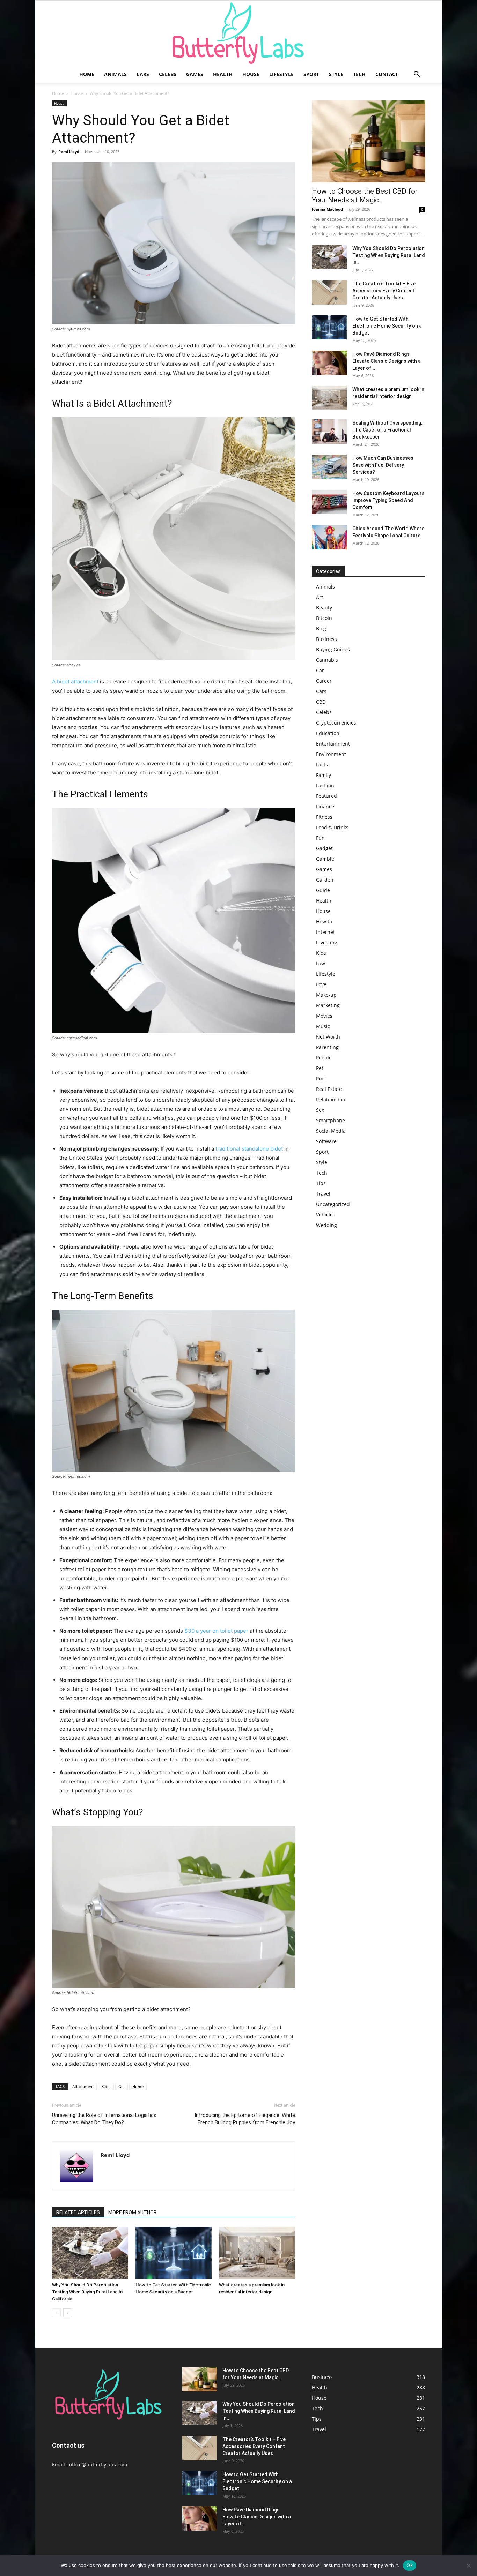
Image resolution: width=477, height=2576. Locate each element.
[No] (468, 2566)
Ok (410, 2565)
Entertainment (333, 744)
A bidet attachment (75, 682)
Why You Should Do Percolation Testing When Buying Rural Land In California (87, 2292)
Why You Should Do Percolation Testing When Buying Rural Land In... (389, 255)
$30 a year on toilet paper (216, 1631)
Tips (321, 1183)
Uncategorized (333, 1204)
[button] (417, 75)
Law (321, 963)
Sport (311, 74)
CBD (321, 702)
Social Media (331, 1131)
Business (326, 639)
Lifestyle (281, 74)
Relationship (331, 1099)
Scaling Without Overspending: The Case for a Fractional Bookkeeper (387, 430)
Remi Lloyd (69, 152)
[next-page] (68, 2313)
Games (195, 74)
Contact (387, 74)
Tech (359, 74)
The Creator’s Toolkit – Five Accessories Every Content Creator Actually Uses (384, 291)
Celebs (168, 74)
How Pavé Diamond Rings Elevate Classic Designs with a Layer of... (387, 361)
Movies (324, 1016)
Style (336, 74)
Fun (320, 838)
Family (324, 775)
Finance (325, 806)
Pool (321, 1079)
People (324, 1058)
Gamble (325, 859)
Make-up (326, 995)
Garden (325, 880)
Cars (143, 74)
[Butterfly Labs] (239, 33)
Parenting (327, 1047)
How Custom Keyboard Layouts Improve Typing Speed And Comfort (388, 500)
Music (323, 1026)
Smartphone (331, 1120)
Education (328, 733)
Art (320, 597)
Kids (321, 953)
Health (223, 74)
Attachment (83, 2086)
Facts (322, 765)
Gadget (324, 848)
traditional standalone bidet (248, 1149)
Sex (320, 1110)
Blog (321, 628)
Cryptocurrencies (336, 723)
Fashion (325, 785)
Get (122, 2086)
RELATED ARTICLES (78, 2212)
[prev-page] (56, 2313)
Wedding (326, 1225)
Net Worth (328, 1037)
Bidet (106, 2086)
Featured (326, 796)
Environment (331, 754)
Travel (323, 1194)
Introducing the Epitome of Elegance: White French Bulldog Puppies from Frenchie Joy (245, 2119)
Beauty (324, 608)
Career (324, 681)
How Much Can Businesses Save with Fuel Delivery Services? (383, 465)
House (251, 74)
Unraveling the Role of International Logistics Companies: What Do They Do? (104, 2119)
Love (321, 984)
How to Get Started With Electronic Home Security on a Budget (387, 326)
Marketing (328, 1005)
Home (87, 74)
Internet (325, 932)
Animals (115, 74)
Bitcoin (324, 618)
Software (326, 1141)
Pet (320, 1068)
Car (320, 670)
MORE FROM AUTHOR (133, 2212)
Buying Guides (333, 649)
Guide (323, 890)
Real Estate (329, 1089)
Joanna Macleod (327, 209)
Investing (327, 942)
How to (324, 922)
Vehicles (326, 1215)
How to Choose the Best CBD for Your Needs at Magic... (365, 196)
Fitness (324, 817)
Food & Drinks (332, 827)
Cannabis (327, 660)
